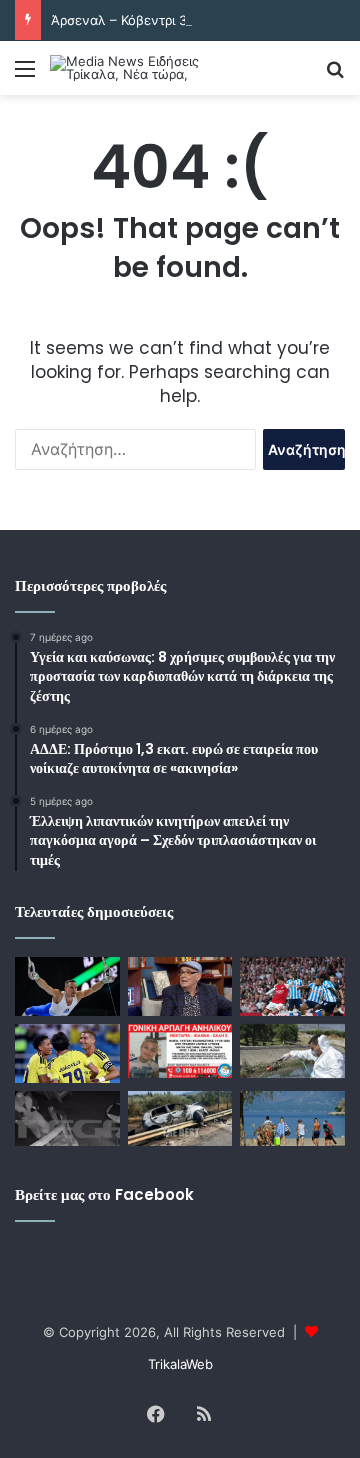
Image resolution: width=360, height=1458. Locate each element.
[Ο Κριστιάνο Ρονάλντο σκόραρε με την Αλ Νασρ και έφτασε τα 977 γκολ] (67, 1053)
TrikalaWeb (180, 1364)
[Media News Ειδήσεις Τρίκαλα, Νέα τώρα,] (130, 68)
